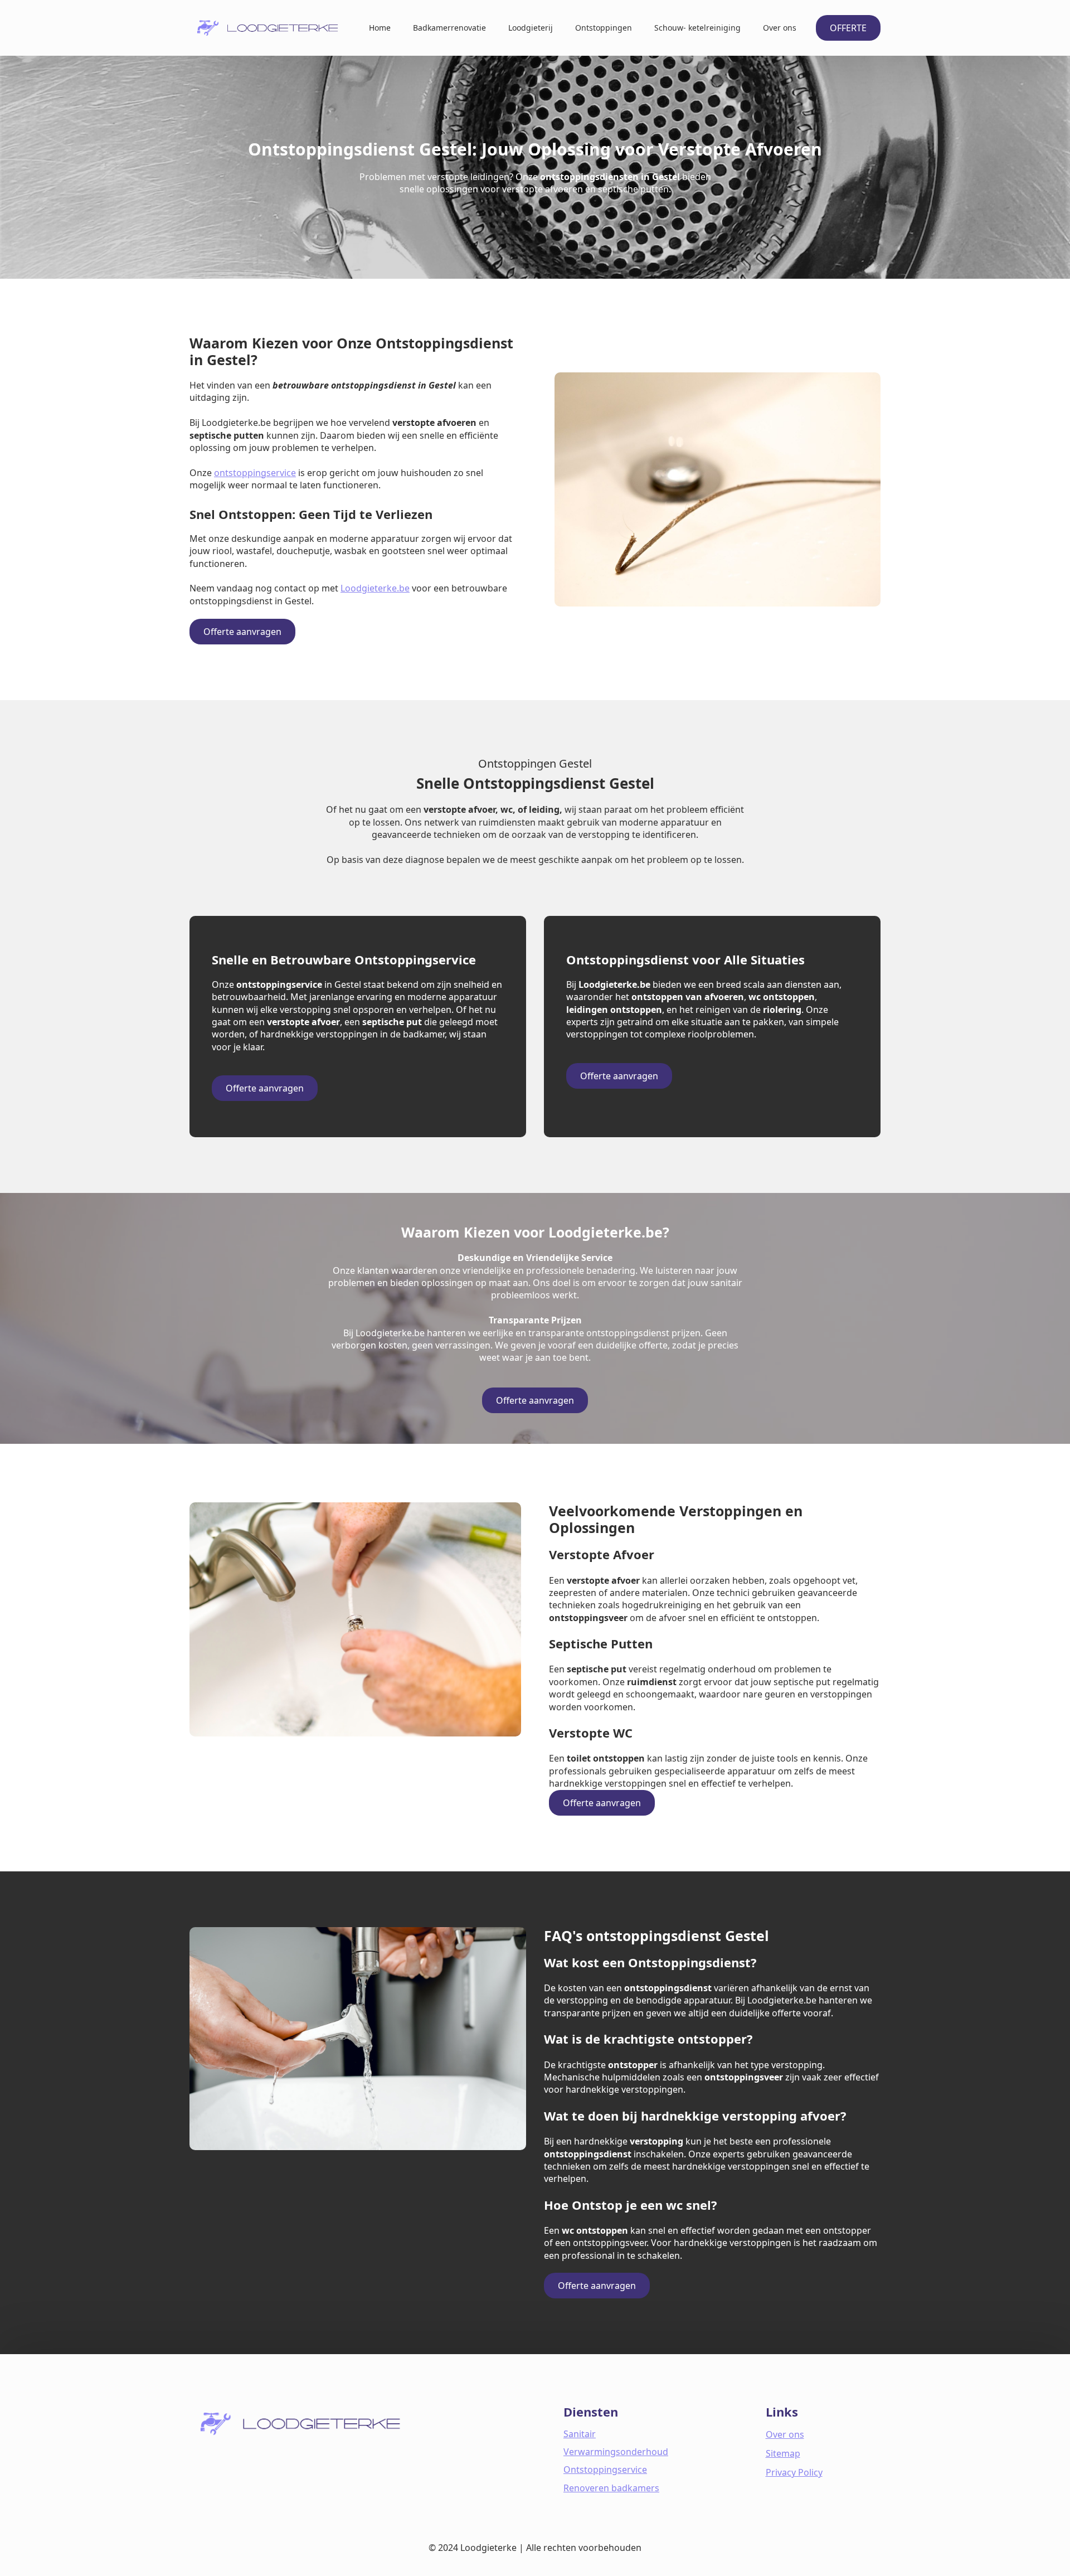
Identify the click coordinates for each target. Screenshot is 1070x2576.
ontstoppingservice (255, 473)
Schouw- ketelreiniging (697, 28)
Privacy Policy (794, 2472)
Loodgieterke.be (375, 588)
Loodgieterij (531, 28)
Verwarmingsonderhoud (616, 2452)
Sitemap (783, 2453)
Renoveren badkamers (611, 2488)
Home (380, 28)
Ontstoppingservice (605, 2470)
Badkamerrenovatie (449, 28)
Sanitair (580, 2434)
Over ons (780, 28)
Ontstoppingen (604, 28)
